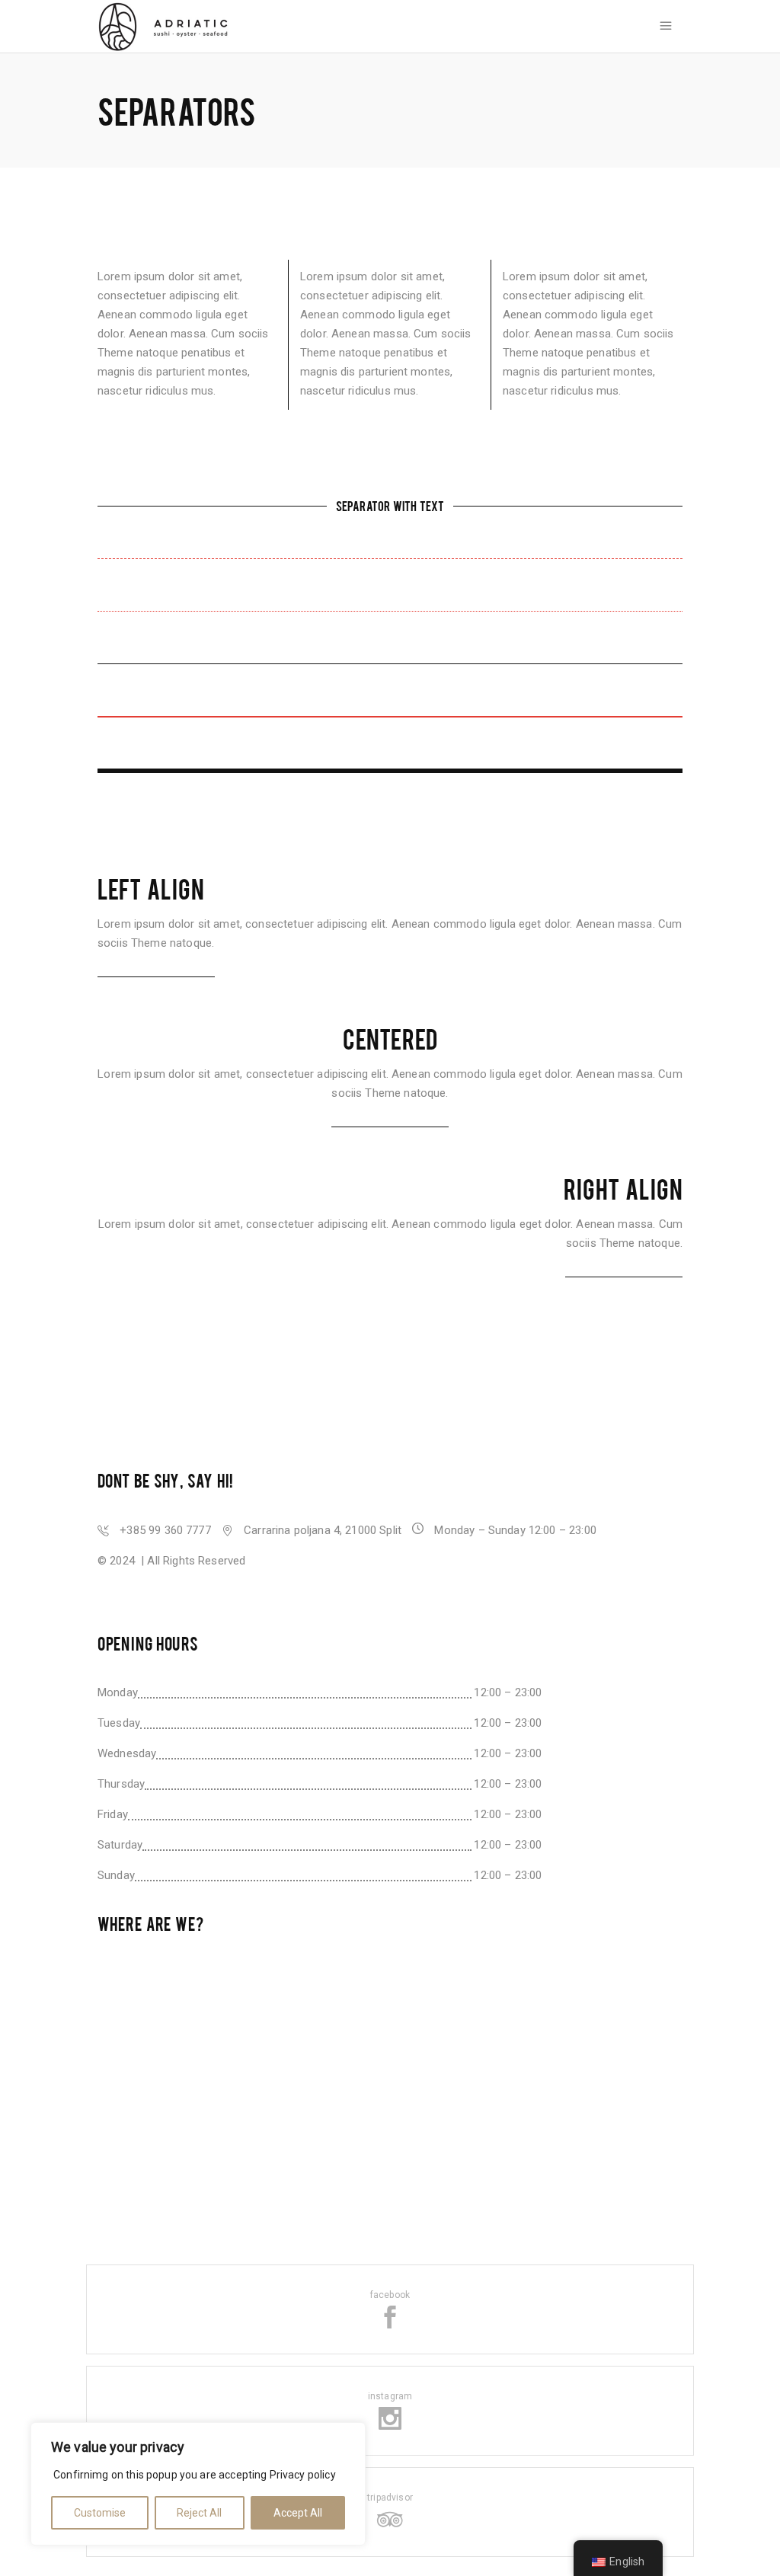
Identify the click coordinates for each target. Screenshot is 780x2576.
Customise (100, 2513)
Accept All (298, 2513)
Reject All (199, 2513)
